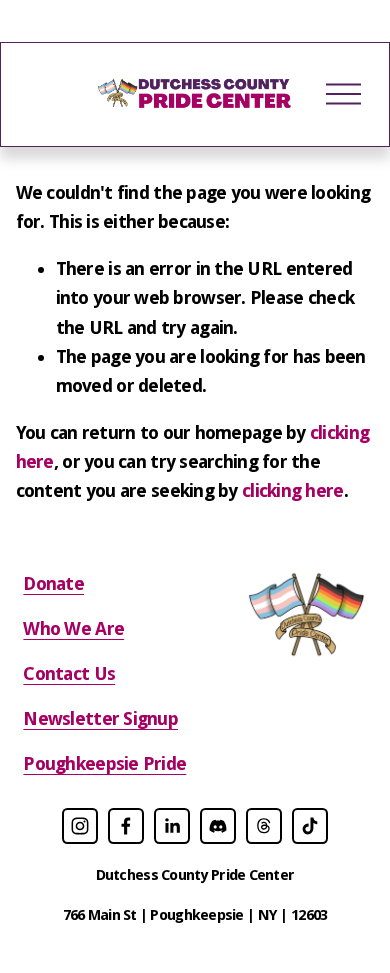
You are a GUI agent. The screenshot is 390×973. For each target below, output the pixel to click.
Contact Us (69, 673)
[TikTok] (310, 826)
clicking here (293, 490)
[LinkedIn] (172, 826)
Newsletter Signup (100, 718)
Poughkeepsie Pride (104, 763)
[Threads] (264, 826)
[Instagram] (80, 826)
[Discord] (218, 826)
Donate (53, 583)
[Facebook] (126, 826)
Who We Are (73, 628)
